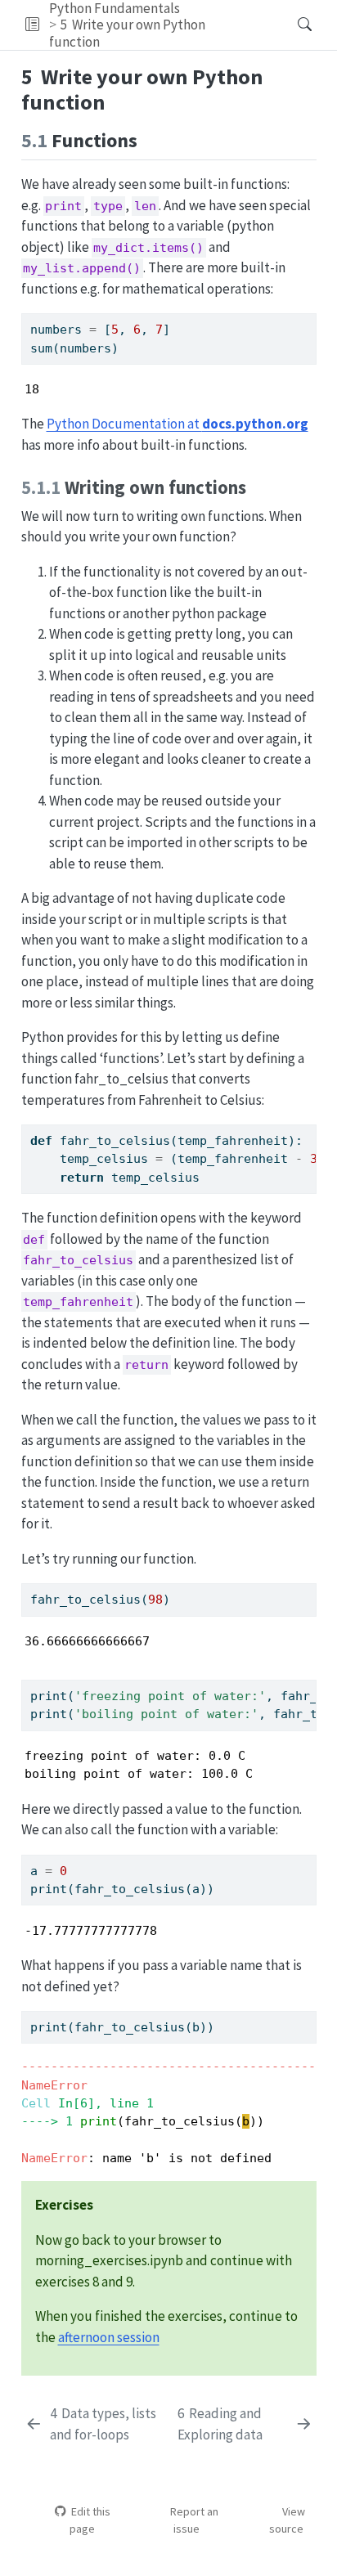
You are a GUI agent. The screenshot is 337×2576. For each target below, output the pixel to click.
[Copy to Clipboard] (308, 318)
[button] (32, 25)
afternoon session (109, 2337)
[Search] (291, 25)
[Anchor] (151, 139)
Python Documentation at (177, 424)
